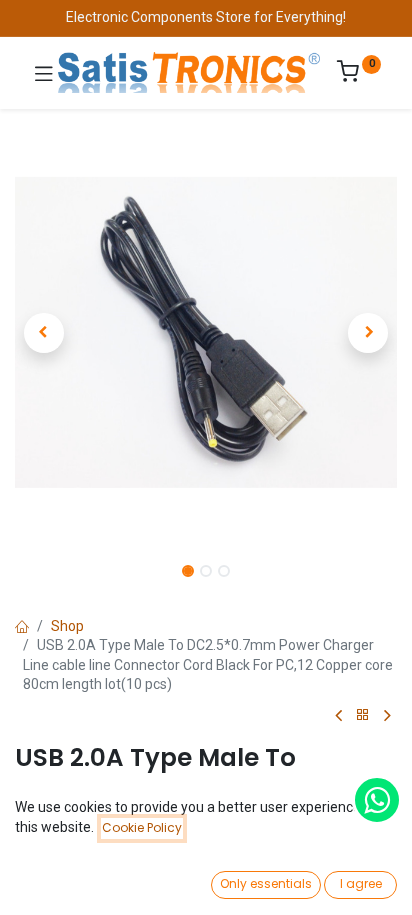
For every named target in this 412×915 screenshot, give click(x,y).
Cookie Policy (142, 827)
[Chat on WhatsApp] (377, 800)
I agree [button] (361, 883)
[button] (43, 333)
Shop (67, 626)
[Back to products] (363, 715)
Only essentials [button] (266, 883)
